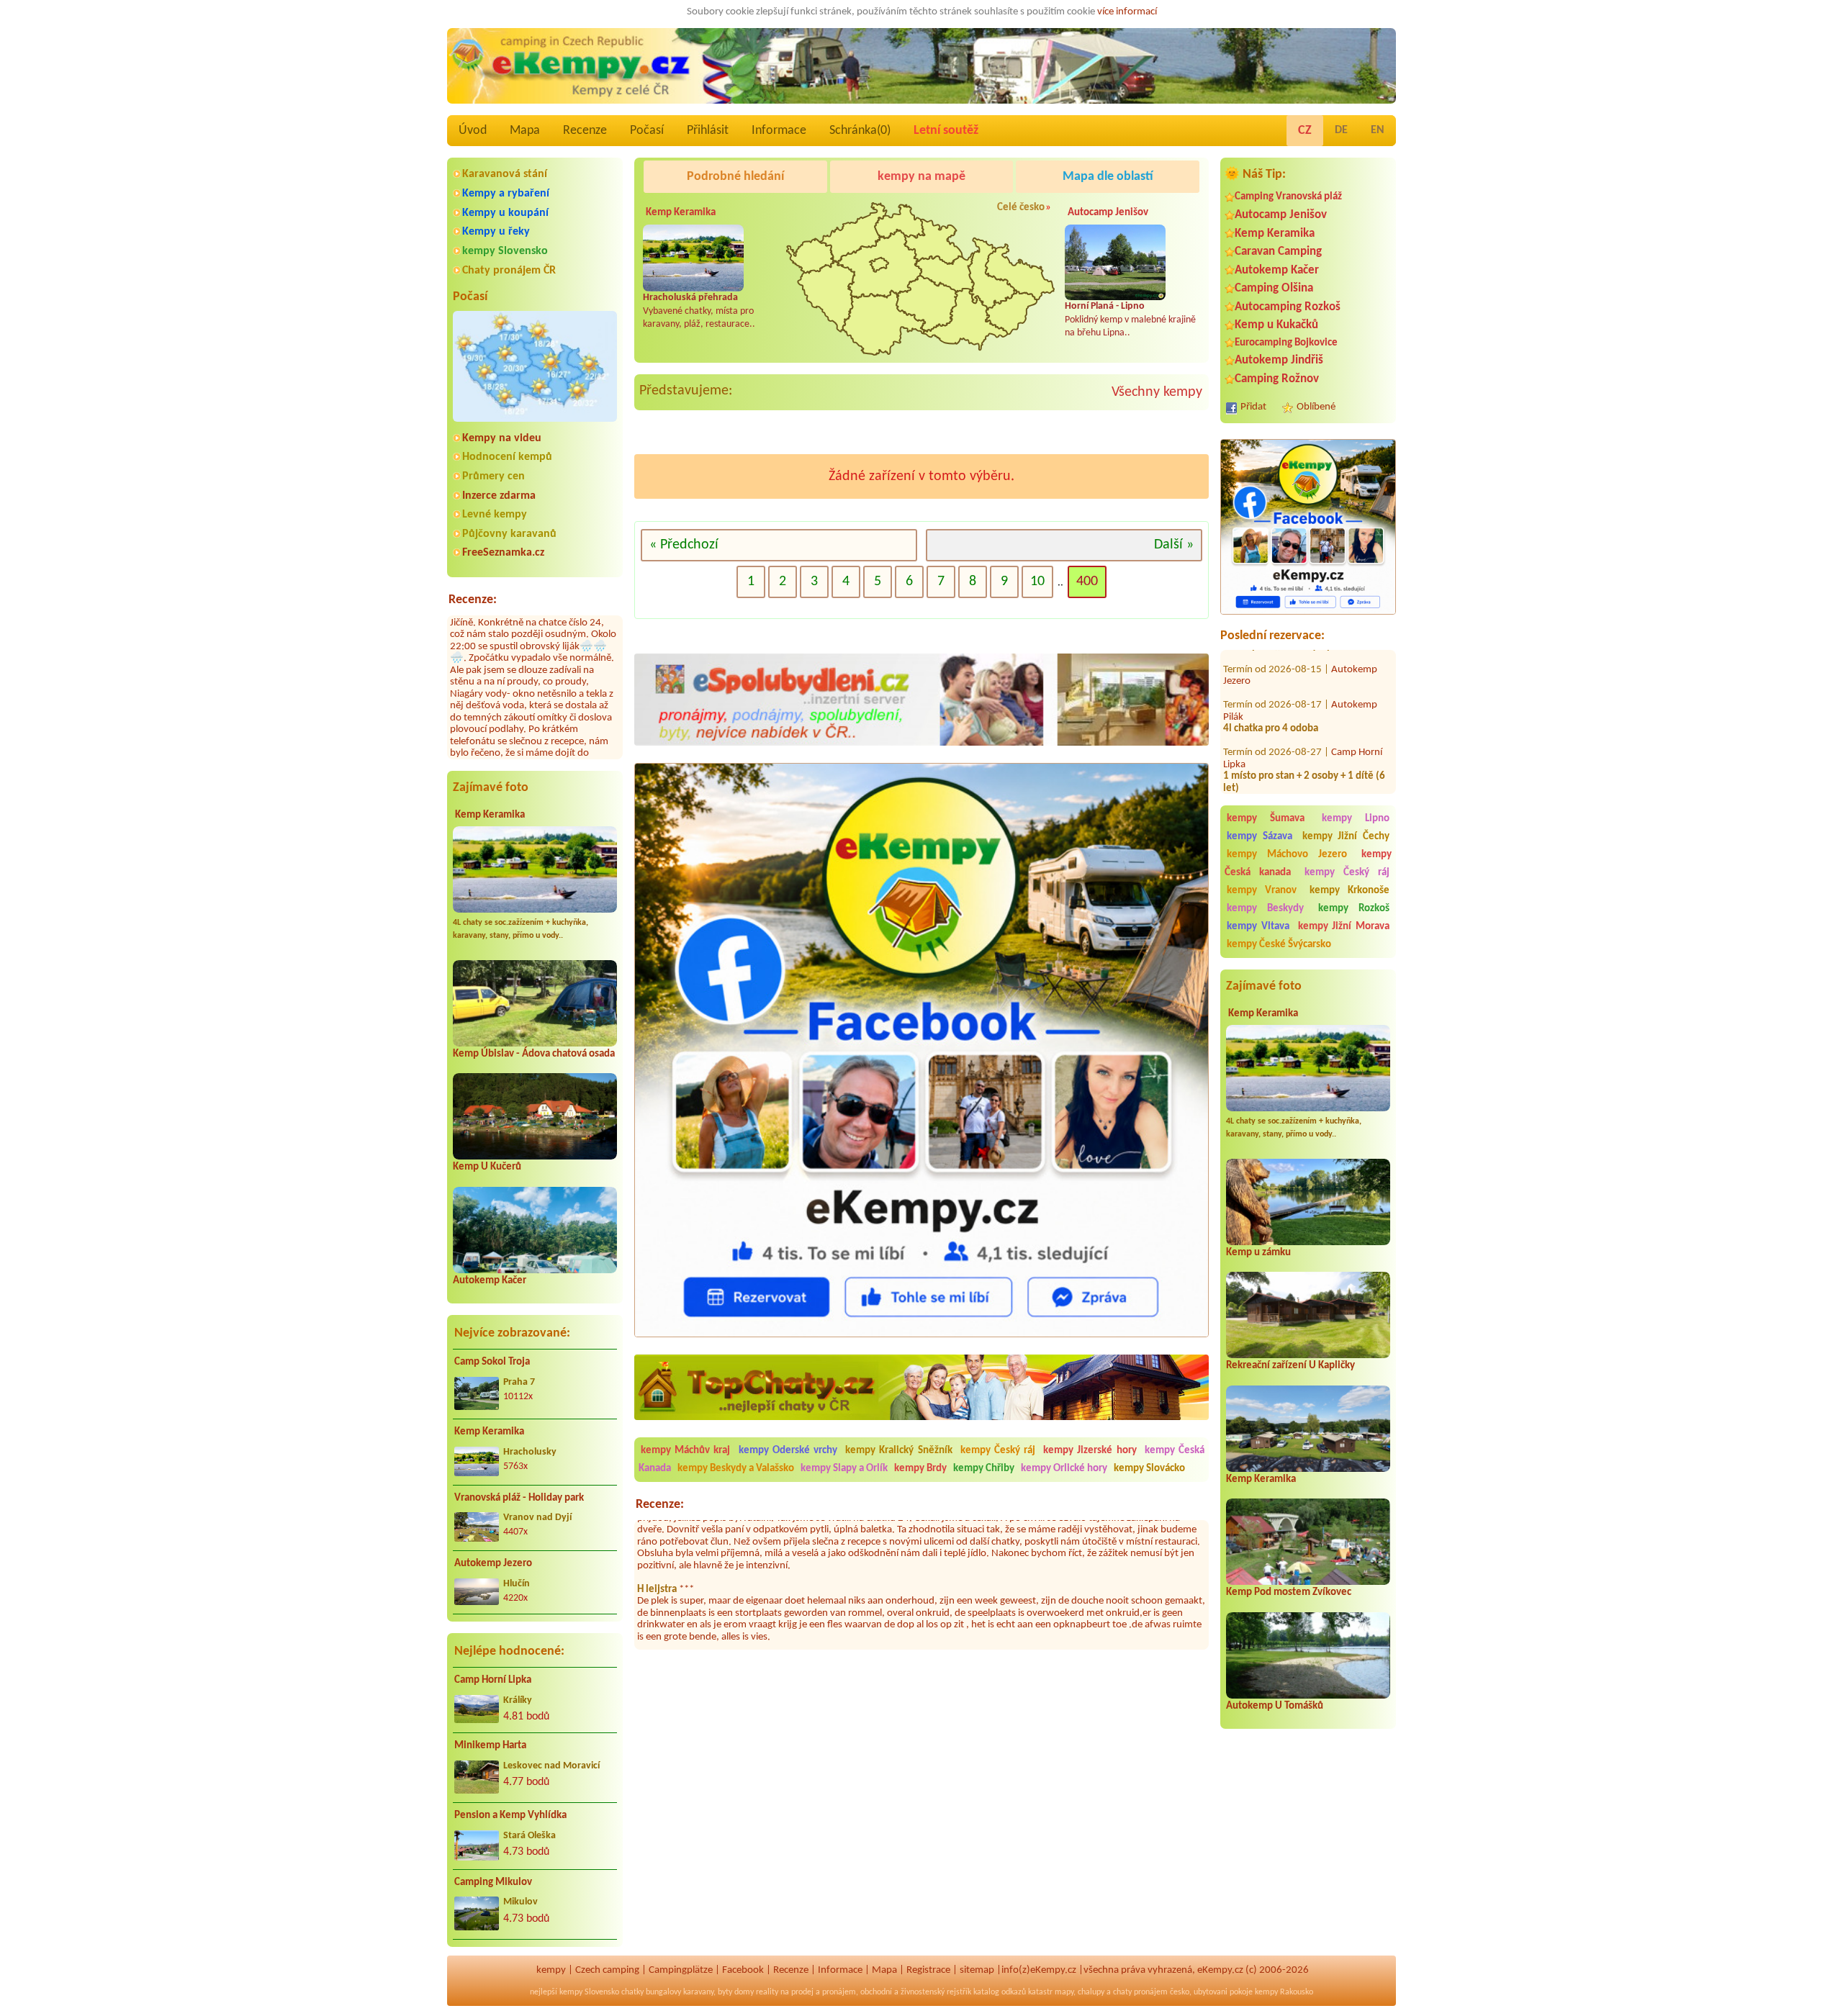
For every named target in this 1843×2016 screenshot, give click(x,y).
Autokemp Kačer (490, 1281)
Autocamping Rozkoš (1288, 307)
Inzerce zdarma (499, 496)
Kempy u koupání (505, 213)
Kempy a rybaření (506, 194)
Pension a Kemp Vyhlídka (510, 1816)
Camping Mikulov (493, 1882)
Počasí (647, 131)
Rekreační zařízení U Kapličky (1290, 1366)
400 (1087, 582)
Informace (779, 131)
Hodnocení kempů (507, 457)
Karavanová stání (505, 174)
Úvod (473, 131)
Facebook (743, 1970)
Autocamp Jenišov (1281, 215)
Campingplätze (681, 1970)
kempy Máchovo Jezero (1287, 855)
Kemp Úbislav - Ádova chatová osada (534, 1054)
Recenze (585, 131)
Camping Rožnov (1277, 379)
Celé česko (1021, 208)
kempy (551, 1970)
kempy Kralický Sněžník (898, 1451)
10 (1037, 582)
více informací (1127, 12)
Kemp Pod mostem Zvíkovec (1289, 1592)
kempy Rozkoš (1354, 909)
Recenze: (473, 600)
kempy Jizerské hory (1090, 1451)
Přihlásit (708, 131)
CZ (1305, 131)
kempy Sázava (1260, 837)
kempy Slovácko (1149, 1469)
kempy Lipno (1356, 819)
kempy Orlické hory (1064, 1469)
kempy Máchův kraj (685, 1451)
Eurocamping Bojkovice (1286, 343)
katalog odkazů (1000, 1992)
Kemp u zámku (1258, 1253)
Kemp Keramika (490, 815)
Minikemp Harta (490, 1746)
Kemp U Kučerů (487, 1167)
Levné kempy (495, 515)
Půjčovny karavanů (509, 534)
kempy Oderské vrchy (788, 1451)
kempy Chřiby (984, 1469)
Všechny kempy (1157, 392)
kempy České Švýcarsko (1279, 945)
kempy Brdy (920, 1469)
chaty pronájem (1140, 1992)
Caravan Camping (1278, 252)
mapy (1064, 1992)
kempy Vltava (1258, 927)
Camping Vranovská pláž (1288, 197)
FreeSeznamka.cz (503, 553)
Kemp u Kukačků (1276, 325)
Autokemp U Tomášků (1275, 1706)
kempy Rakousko (1284, 1992)
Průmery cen (494, 476)
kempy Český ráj (1347, 873)
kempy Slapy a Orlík (844, 1469)
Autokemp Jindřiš (1279, 360)
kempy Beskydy (1265, 909)
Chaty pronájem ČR (509, 271)
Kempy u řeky (496, 232)
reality (767, 1992)
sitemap (977, 1970)
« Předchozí (684, 545)
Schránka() (860, 131)
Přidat (1253, 407)
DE (1341, 130)
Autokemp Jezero (493, 1564)
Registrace (928, 1970)
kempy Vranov (1262, 891)
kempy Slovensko (505, 251)
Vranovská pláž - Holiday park (519, 1498)
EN (1378, 130)
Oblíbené (1316, 407)
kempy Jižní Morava (1344, 927)
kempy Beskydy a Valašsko (736, 1469)
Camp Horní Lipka (493, 1680)
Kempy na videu (502, 438)
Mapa (525, 131)
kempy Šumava (1266, 819)
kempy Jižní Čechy (1346, 837)
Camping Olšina (1274, 288)
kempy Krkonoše (1349, 891)
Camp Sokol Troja (492, 1362)
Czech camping (607, 1970)
